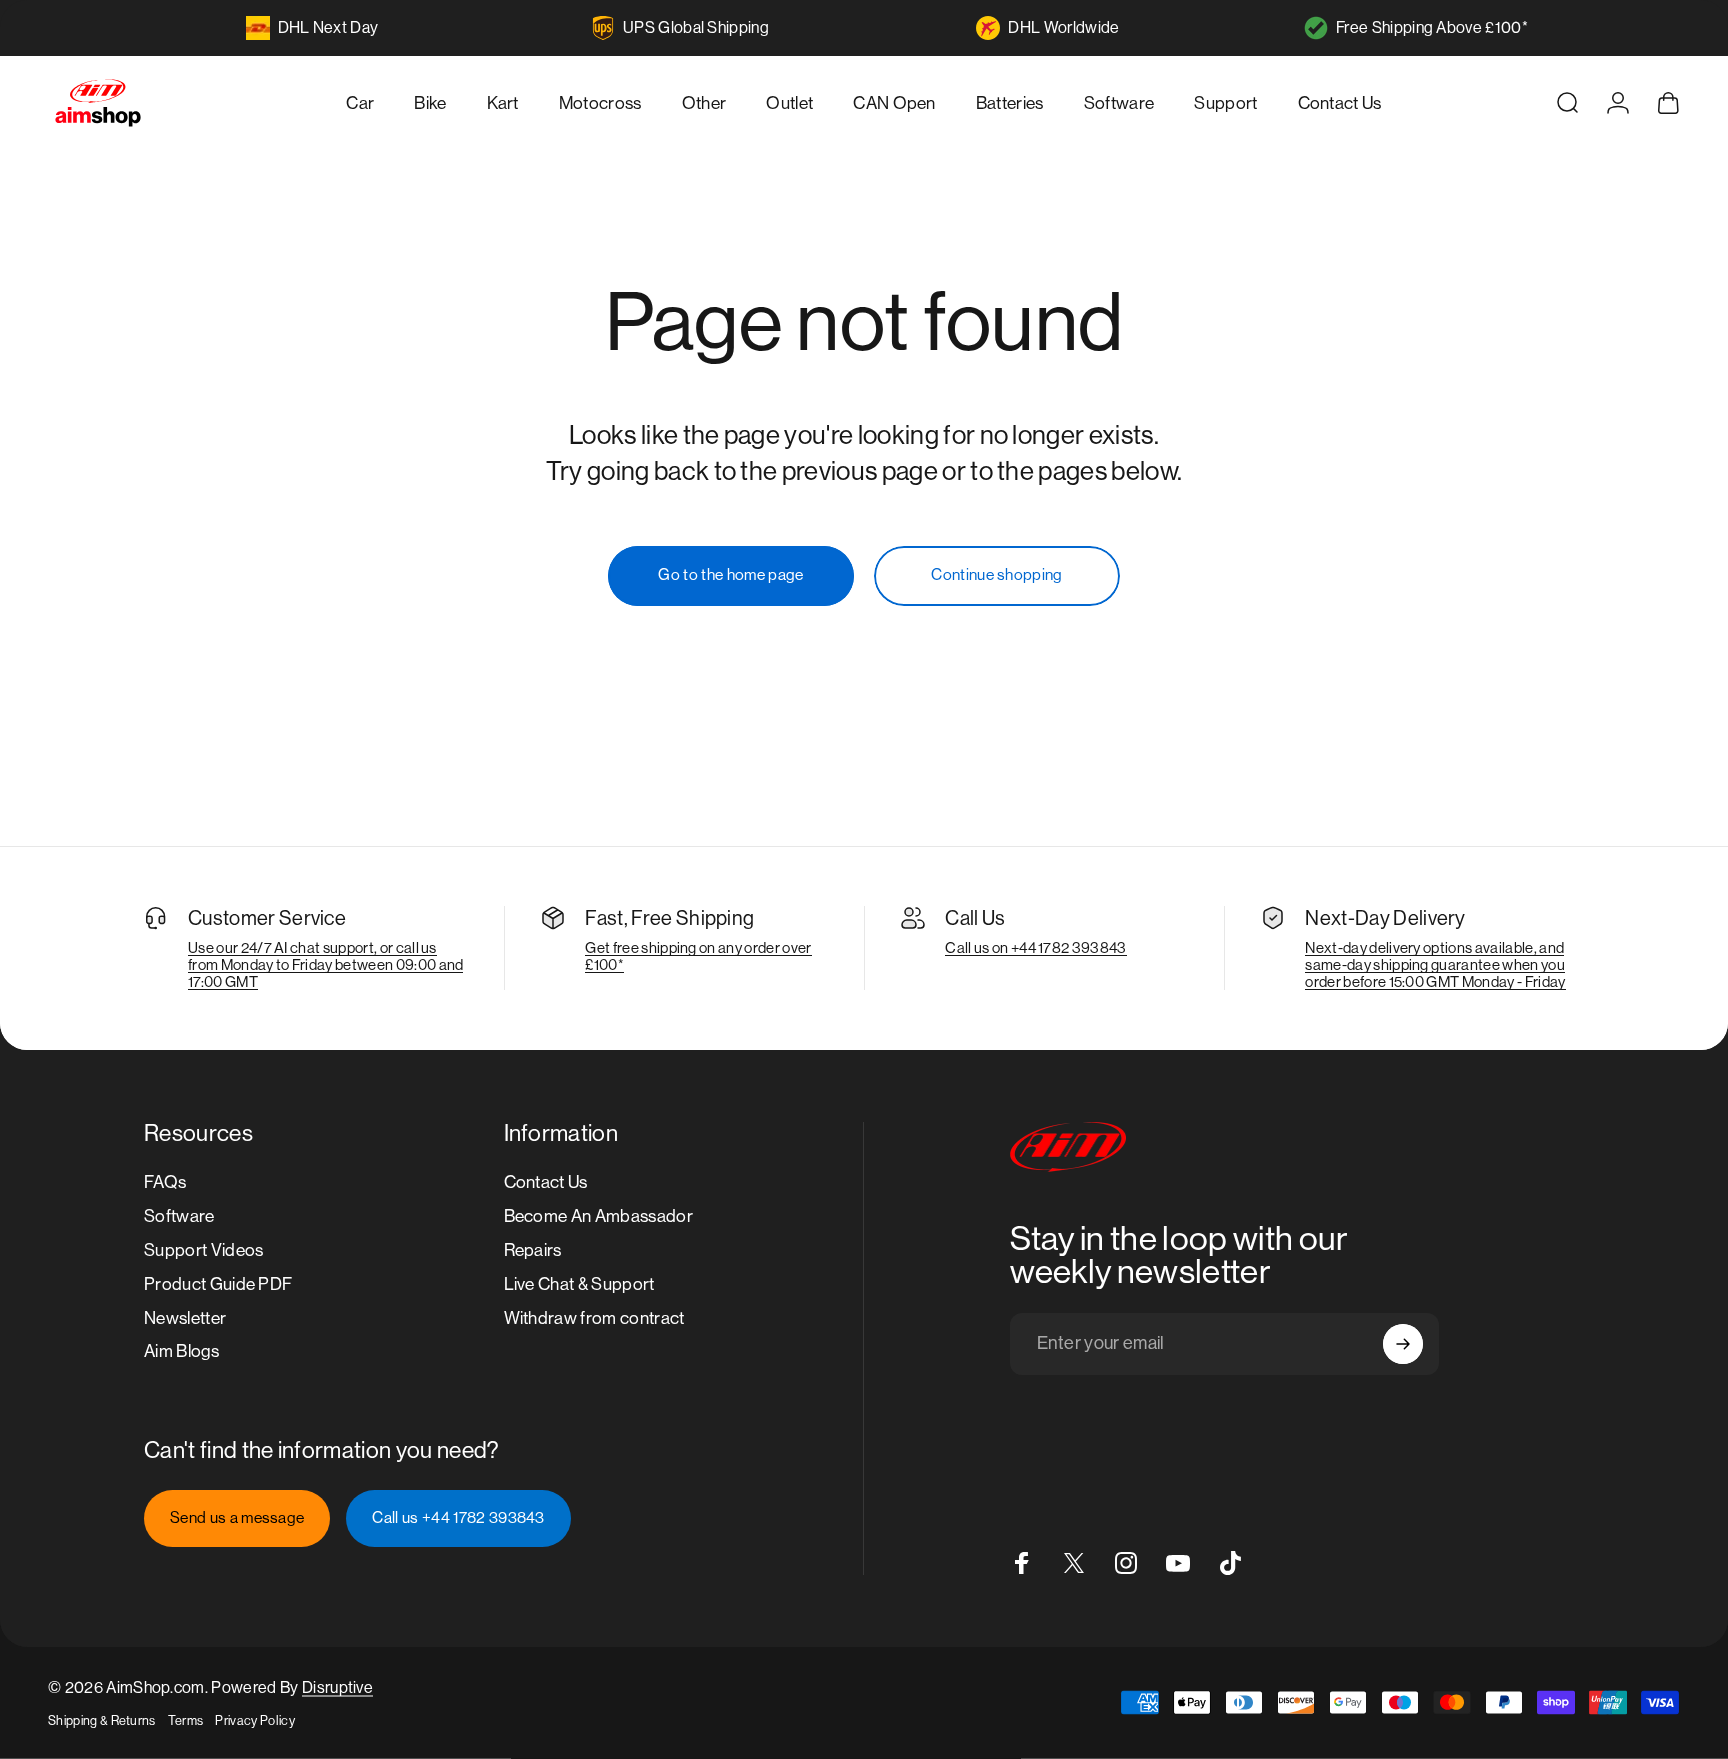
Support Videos (203, 1250)
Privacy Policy (254, 1720)
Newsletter (185, 1318)
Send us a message (237, 1518)
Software (179, 1216)
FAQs (165, 1182)
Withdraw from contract (594, 1318)
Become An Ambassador (598, 1216)
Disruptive (337, 1687)
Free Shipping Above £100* (1432, 27)
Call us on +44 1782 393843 (1035, 947)
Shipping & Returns (102, 1720)
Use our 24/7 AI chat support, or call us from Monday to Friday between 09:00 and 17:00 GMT (325, 964)
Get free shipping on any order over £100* (698, 956)
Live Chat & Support (579, 1284)
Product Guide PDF (218, 1284)
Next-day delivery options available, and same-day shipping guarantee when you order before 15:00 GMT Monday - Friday (1435, 964)
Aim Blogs (181, 1352)
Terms (186, 1720)
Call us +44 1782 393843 (458, 1518)
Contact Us (546, 1182)
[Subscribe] (1403, 1344)
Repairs (533, 1250)
